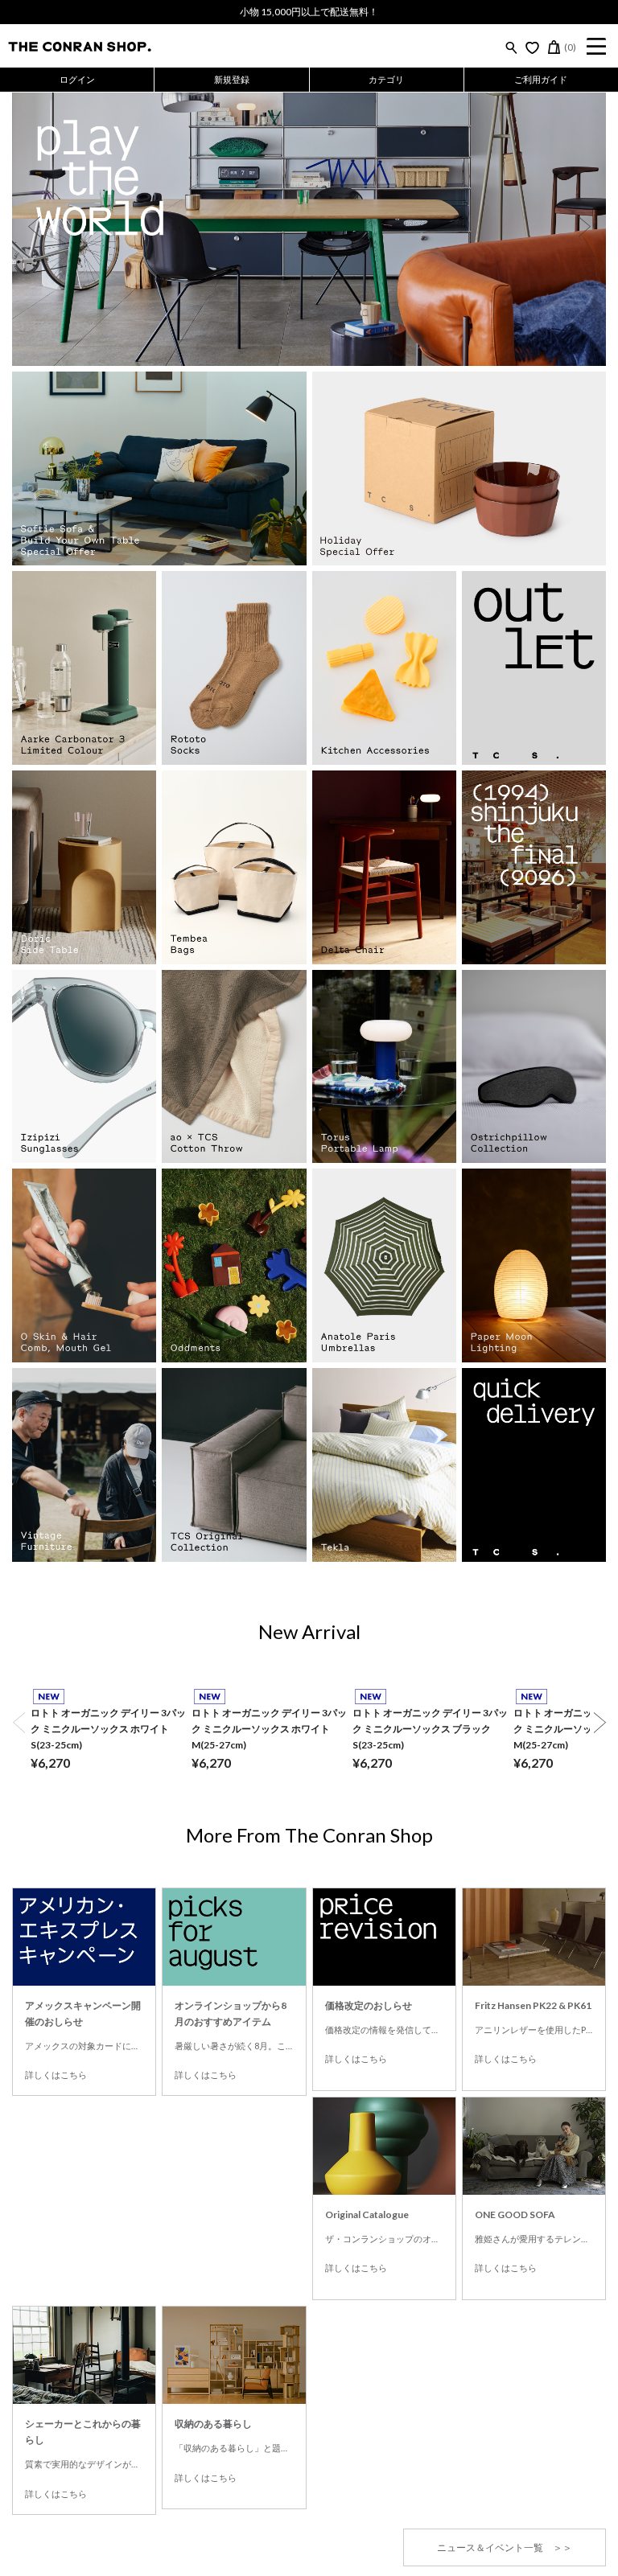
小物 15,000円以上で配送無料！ (309, 12)
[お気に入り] (532, 47)
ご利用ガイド (541, 79)
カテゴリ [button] (386, 79)
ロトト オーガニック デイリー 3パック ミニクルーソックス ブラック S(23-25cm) (430, 1729)
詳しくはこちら (56, 2075)
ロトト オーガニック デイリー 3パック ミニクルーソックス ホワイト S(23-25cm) (108, 1729)
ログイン (77, 79)
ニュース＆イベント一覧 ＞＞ (505, 2547)
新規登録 (232, 79)
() (570, 47)
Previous (34, 227)
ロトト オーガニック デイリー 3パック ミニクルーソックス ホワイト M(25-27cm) (269, 1729)
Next (584, 227)
